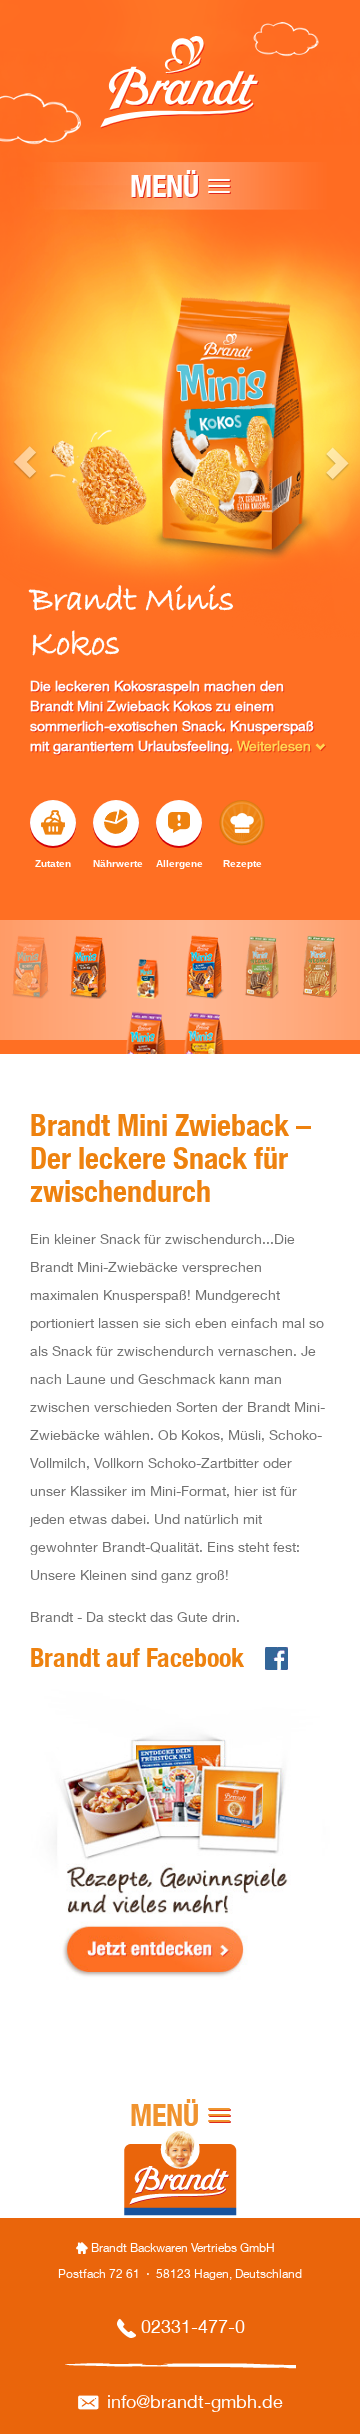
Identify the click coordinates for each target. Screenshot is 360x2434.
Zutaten (53, 863)
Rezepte (242, 863)
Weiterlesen (276, 748)
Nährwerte (116, 863)
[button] (9, 665)
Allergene (179, 863)
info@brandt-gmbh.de (195, 2404)
